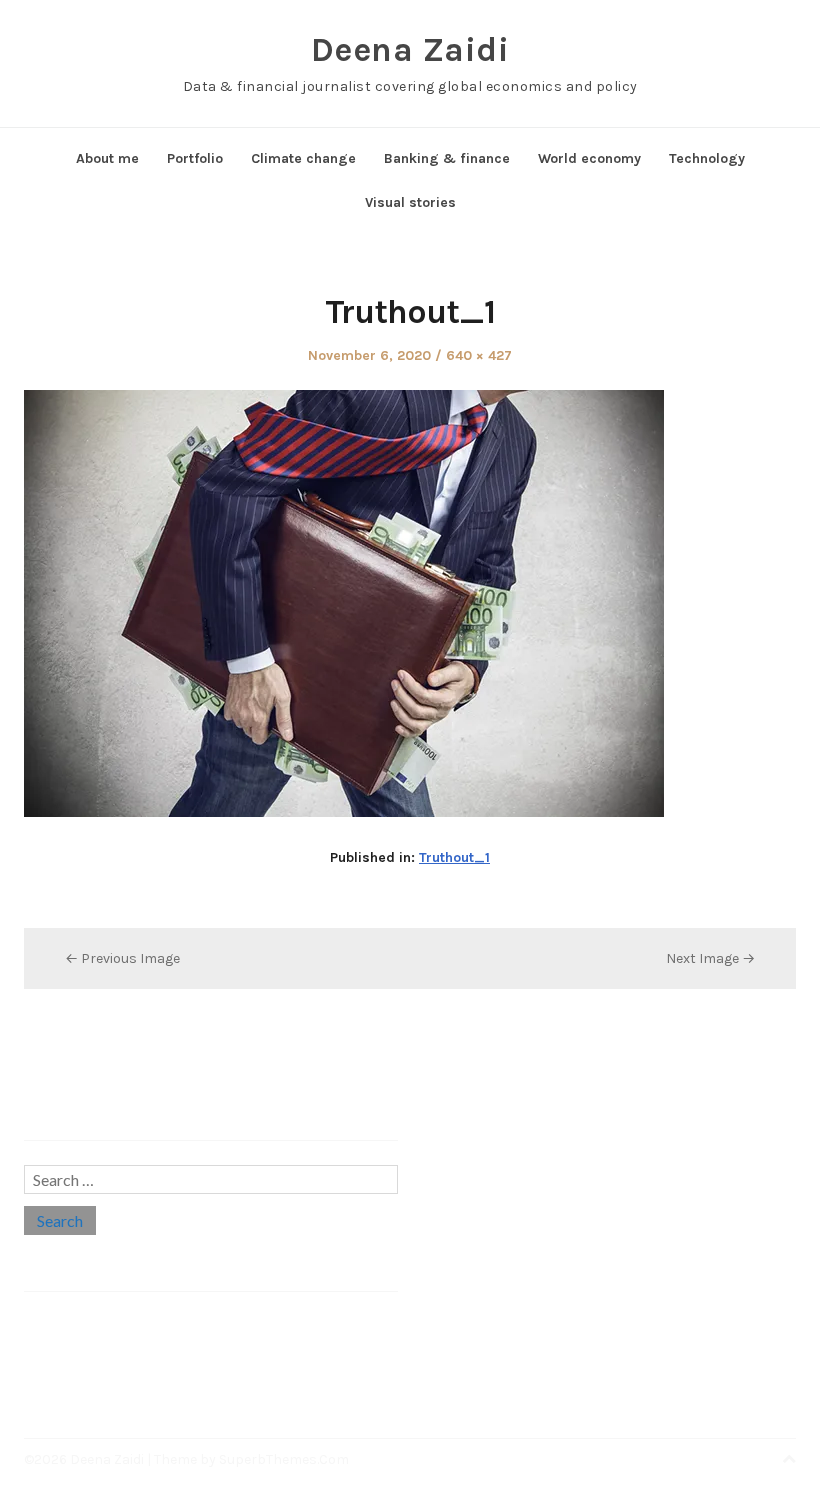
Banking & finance (447, 158)
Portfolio (195, 158)
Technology (707, 158)
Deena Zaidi (410, 50)
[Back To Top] (789, 1459)
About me (107, 158)
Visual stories (410, 202)
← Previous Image (122, 958)
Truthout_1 (454, 857)
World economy (589, 158)
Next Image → (710, 958)
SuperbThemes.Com (284, 1459)
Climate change (303, 158)
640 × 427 (479, 355)
